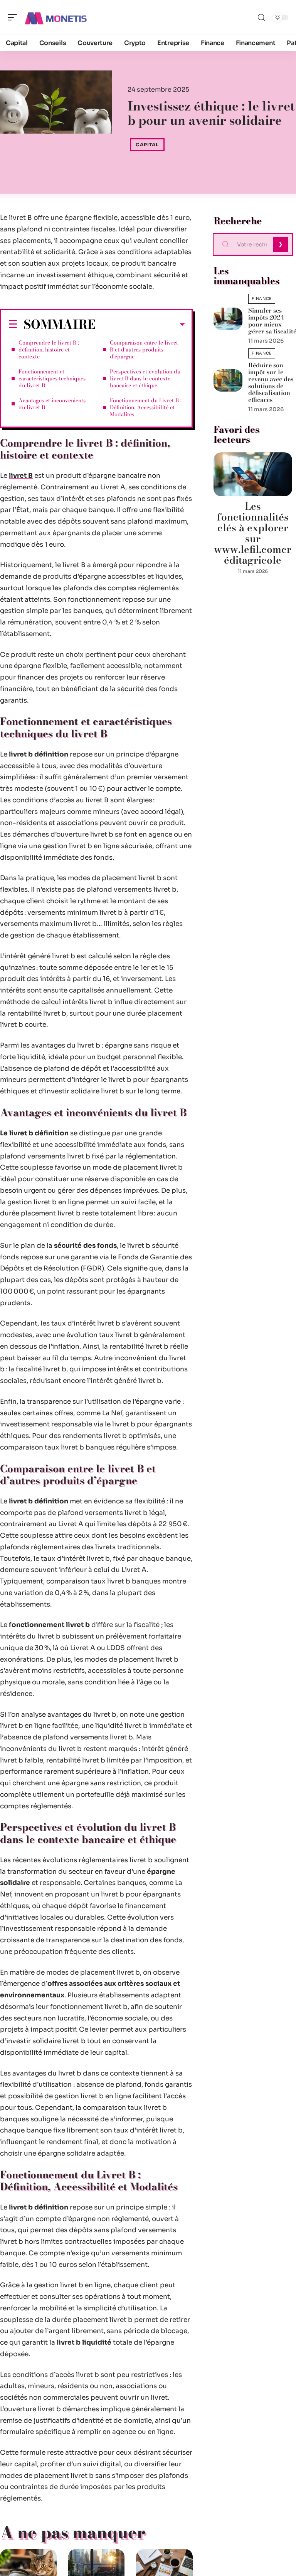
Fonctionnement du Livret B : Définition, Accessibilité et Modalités (146, 407)
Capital (147, 145)
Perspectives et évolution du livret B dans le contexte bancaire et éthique (145, 378)
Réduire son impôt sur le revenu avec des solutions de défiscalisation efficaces (271, 382)
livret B (21, 476)
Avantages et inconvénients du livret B (52, 404)
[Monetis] (55, 17)
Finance (262, 299)
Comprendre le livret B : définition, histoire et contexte (49, 350)
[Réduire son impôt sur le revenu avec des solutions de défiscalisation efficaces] (228, 380)
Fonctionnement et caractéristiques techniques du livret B (52, 378)
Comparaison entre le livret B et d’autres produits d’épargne (144, 350)
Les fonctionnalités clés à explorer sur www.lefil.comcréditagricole (253, 533)
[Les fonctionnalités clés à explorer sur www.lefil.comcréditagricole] (253, 474)
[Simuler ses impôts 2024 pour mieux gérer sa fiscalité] (228, 319)
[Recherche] (261, 18)
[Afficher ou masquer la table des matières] (140, 325)
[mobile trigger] (14, 17)
